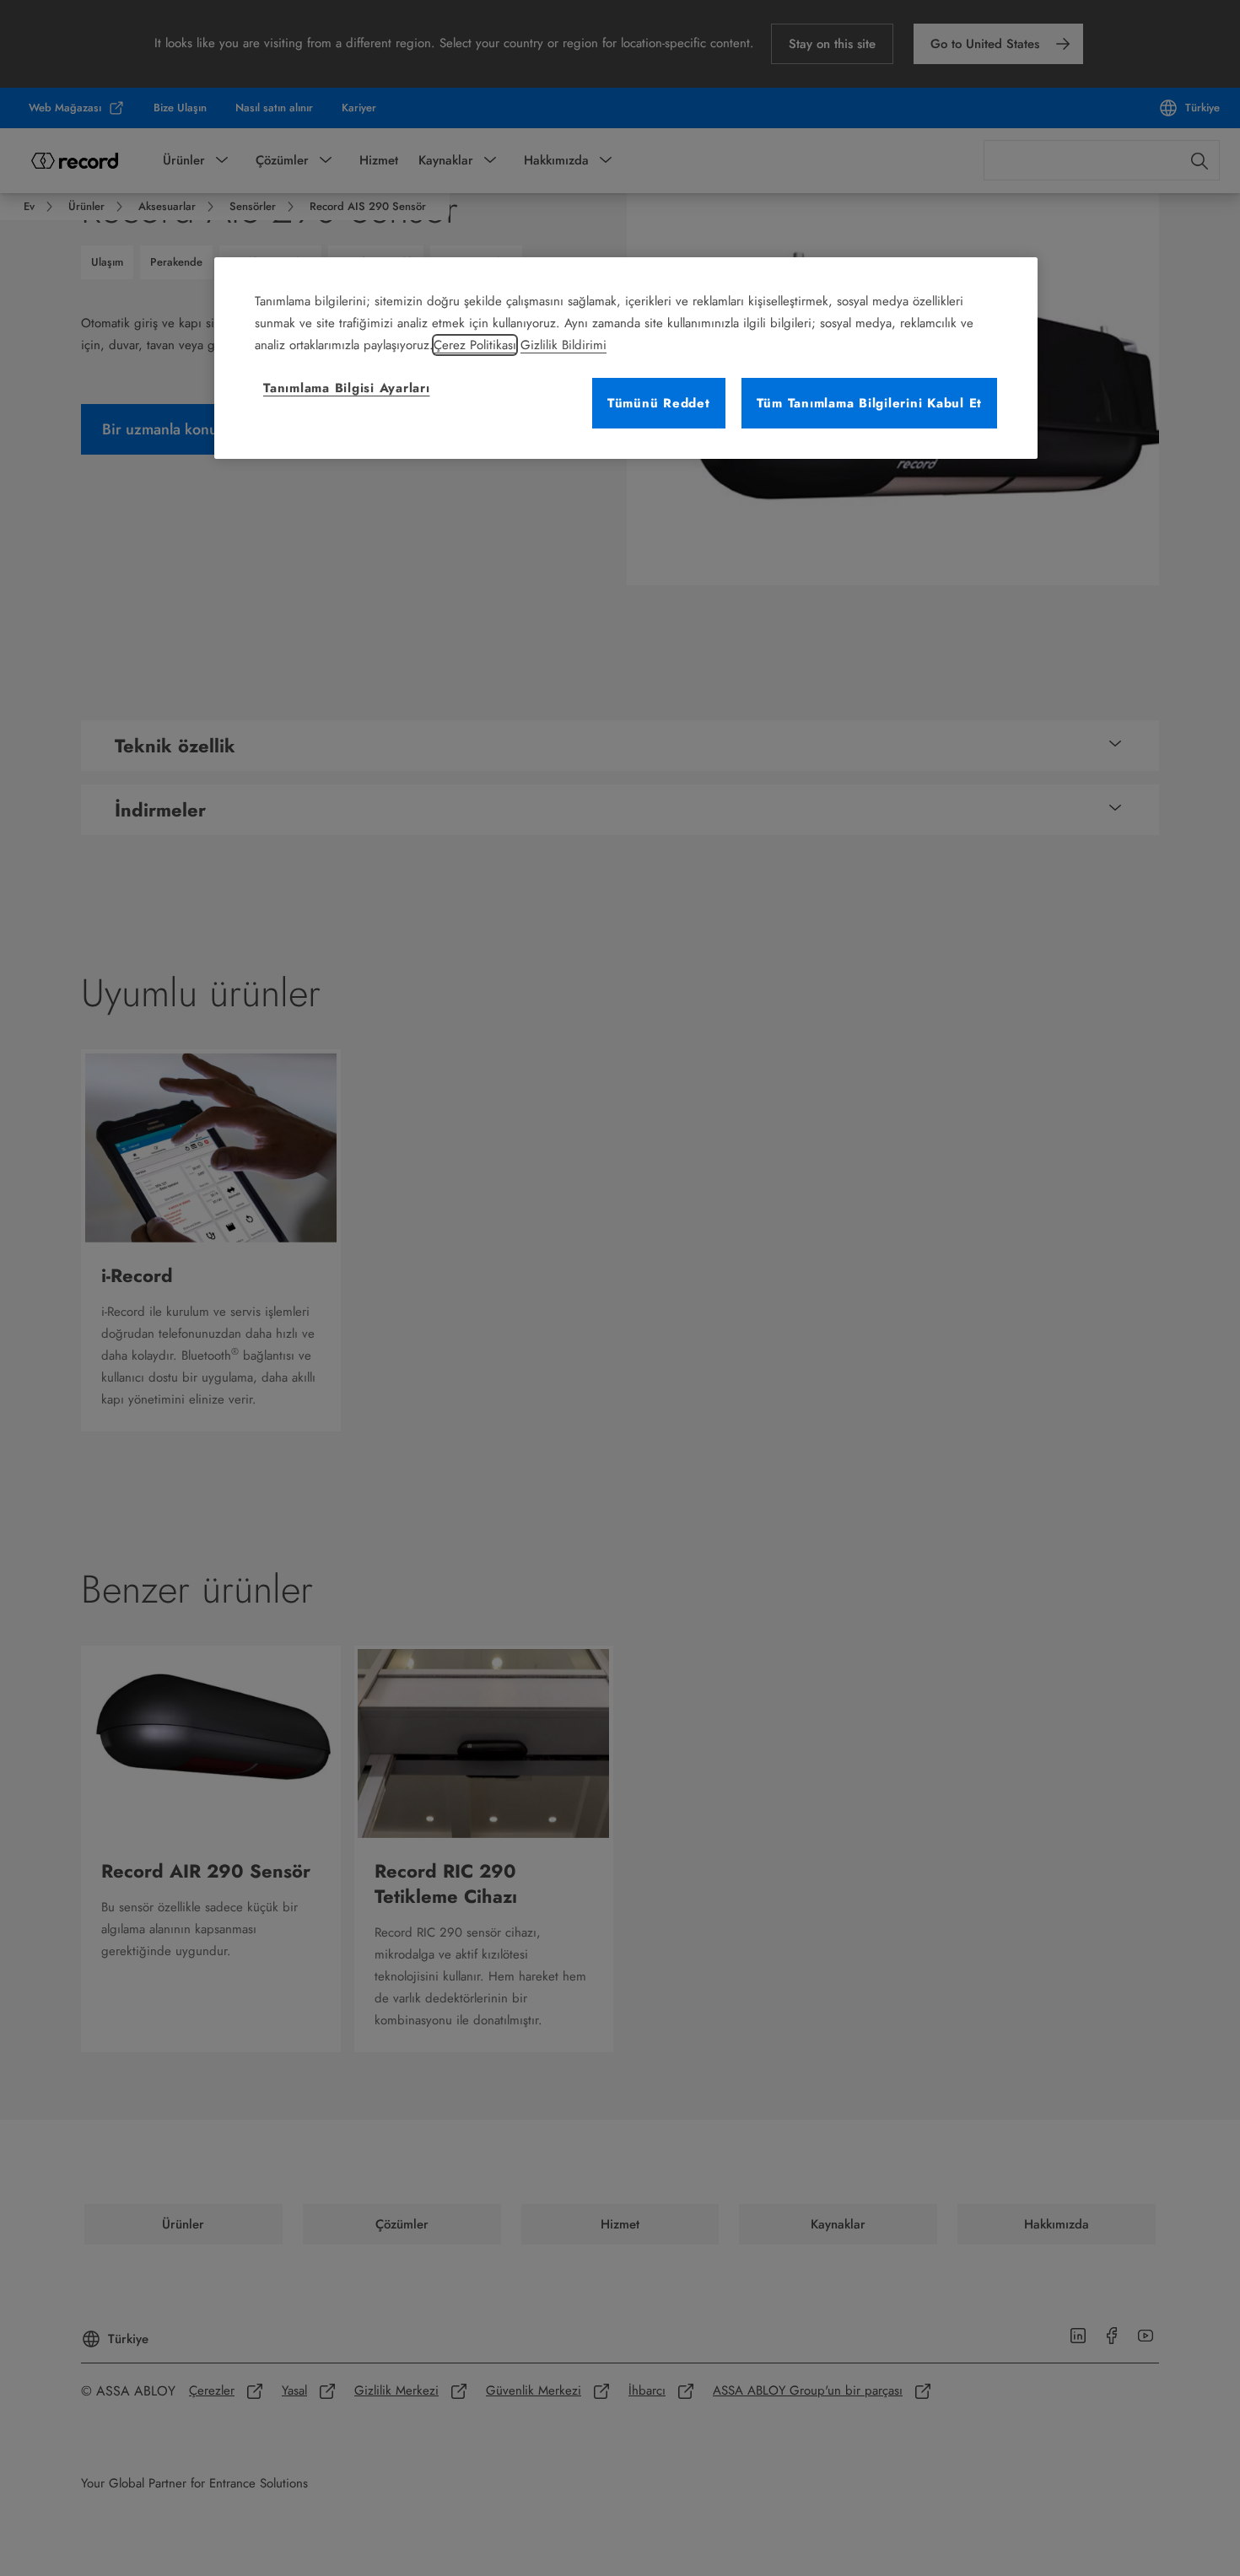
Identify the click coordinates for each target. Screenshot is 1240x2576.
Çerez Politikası (475, 345)
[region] (626, 358)
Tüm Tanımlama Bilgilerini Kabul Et (870, 403)
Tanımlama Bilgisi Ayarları (347, 388)
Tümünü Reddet (659, 403)
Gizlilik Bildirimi (563, 345)
